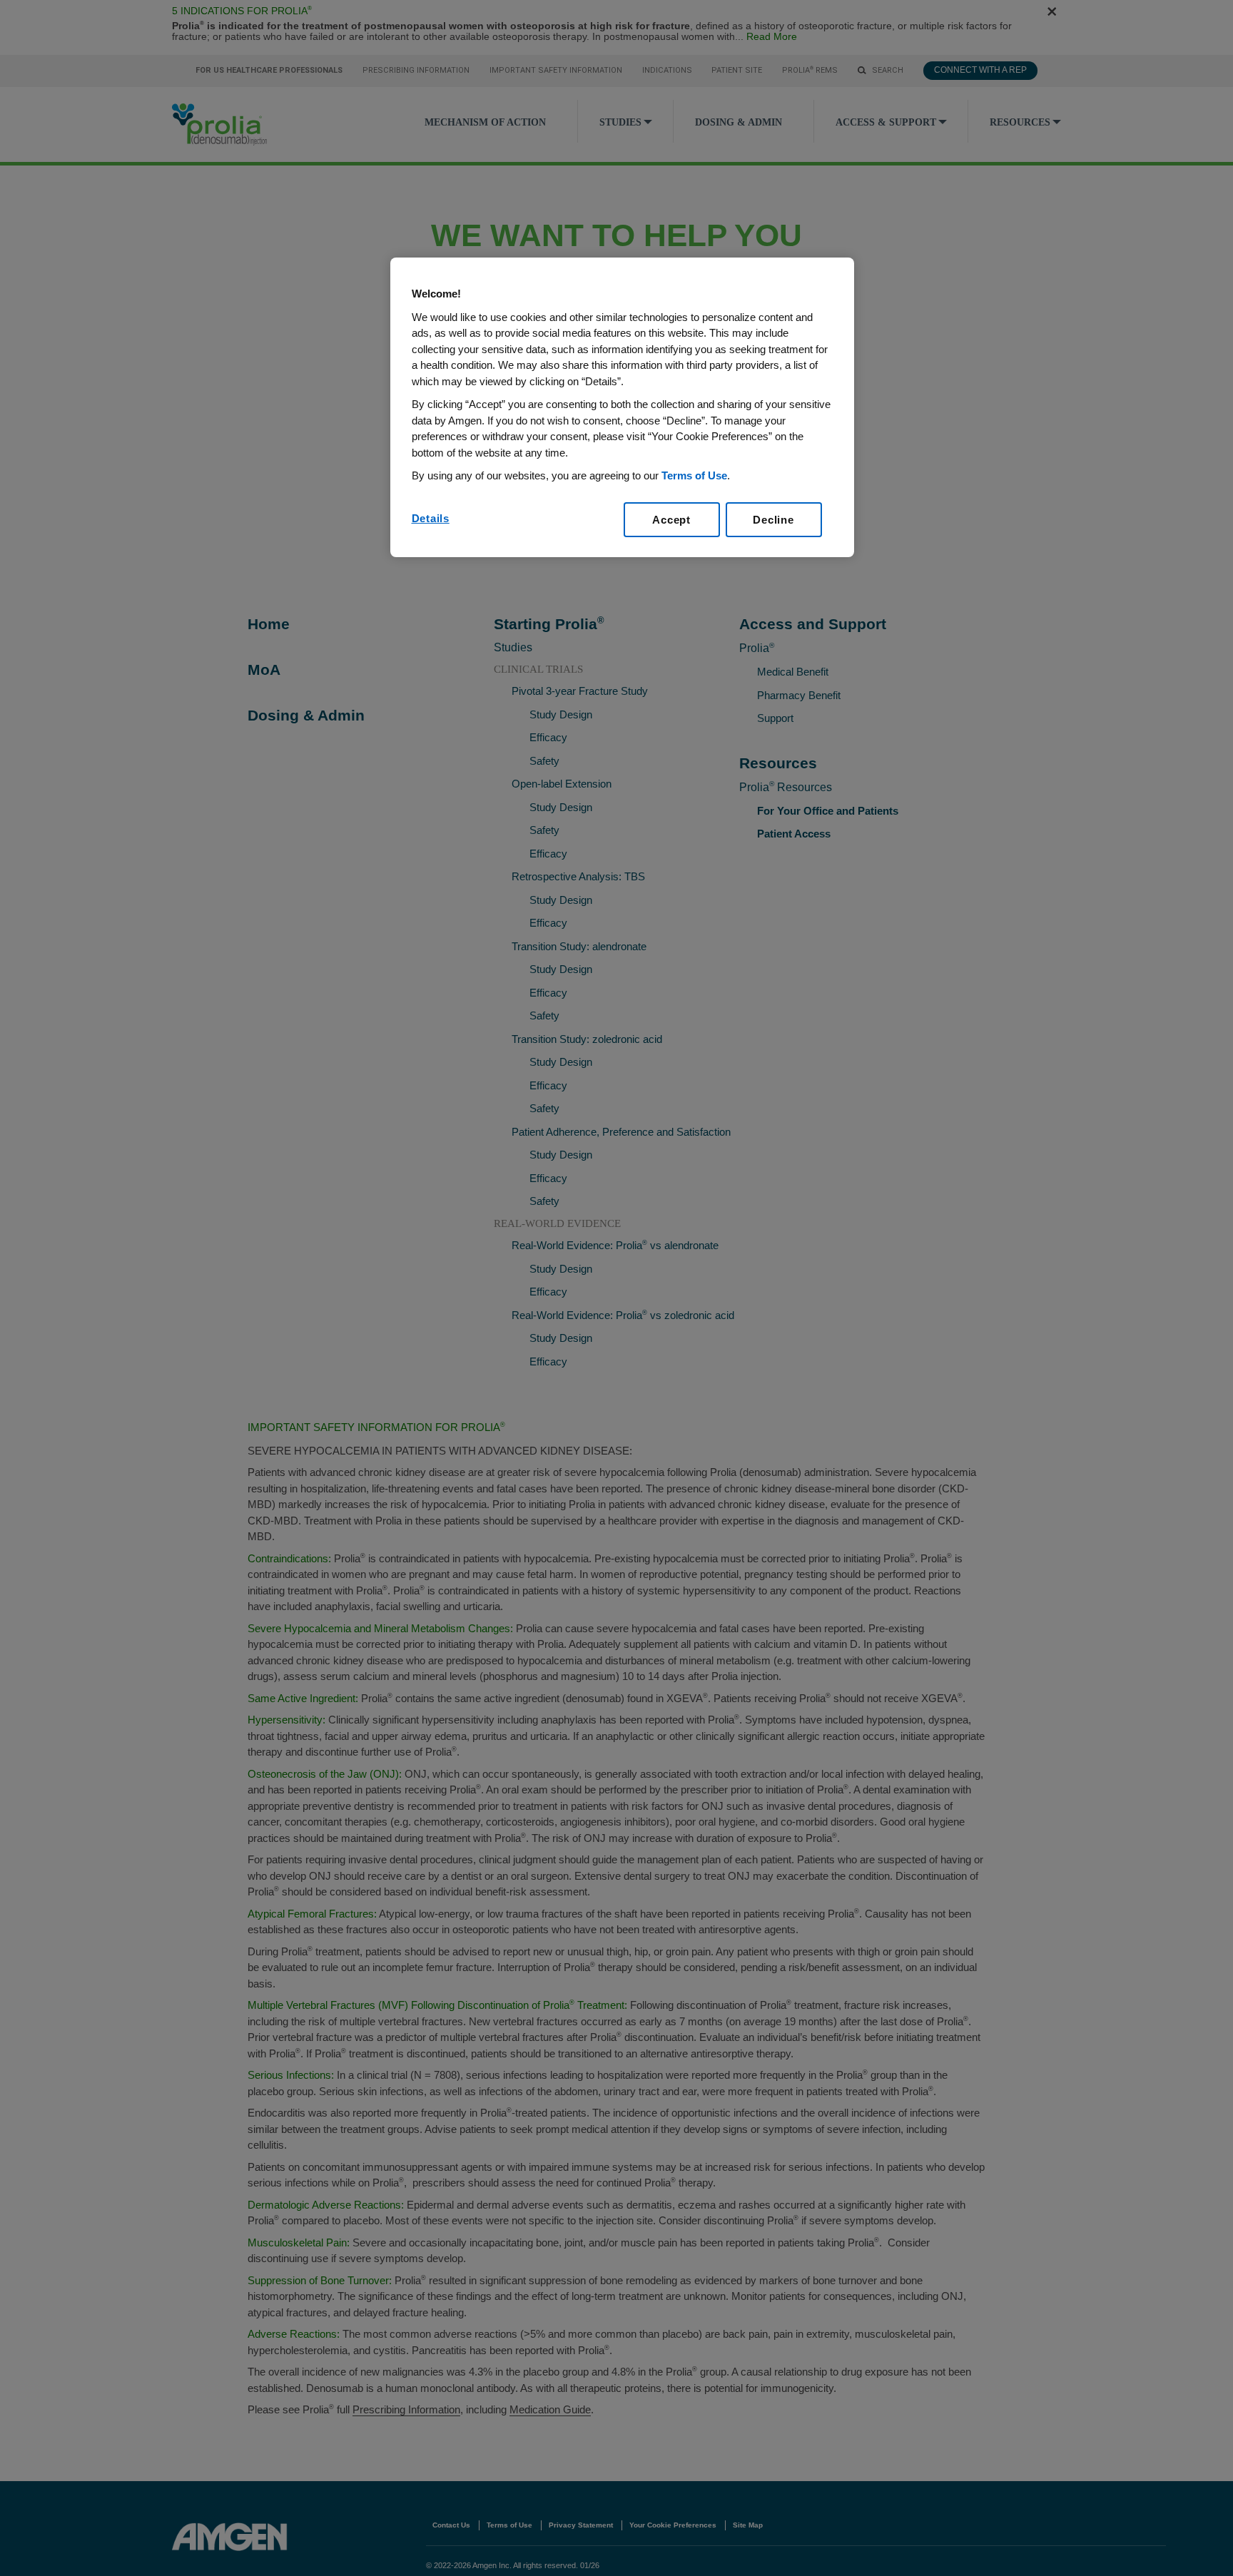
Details (431, 518)
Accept (671, 520)
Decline (773, 520)
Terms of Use (694, 475)
